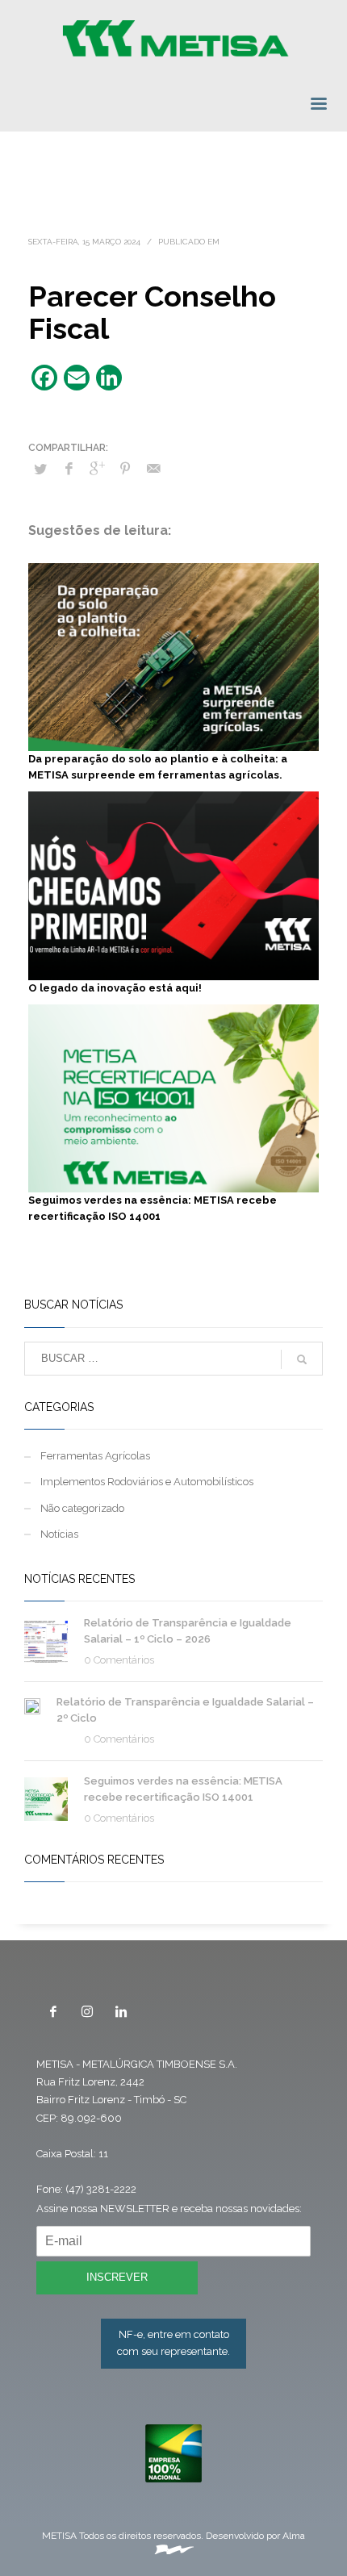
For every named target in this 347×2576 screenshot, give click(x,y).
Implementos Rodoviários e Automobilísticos (147, 1482)
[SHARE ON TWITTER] (40, 470)
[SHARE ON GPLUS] (97, 469)
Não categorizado (82, 1508)
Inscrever (117, 2277)
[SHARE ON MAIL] (153, 469)
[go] (302, 1359)
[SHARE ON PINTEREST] (125, 469)
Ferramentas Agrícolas (95, 1456)
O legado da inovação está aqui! (115, 988)
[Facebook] (53, 2011)
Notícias (59, 1534)
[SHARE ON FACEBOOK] (69, 469)
